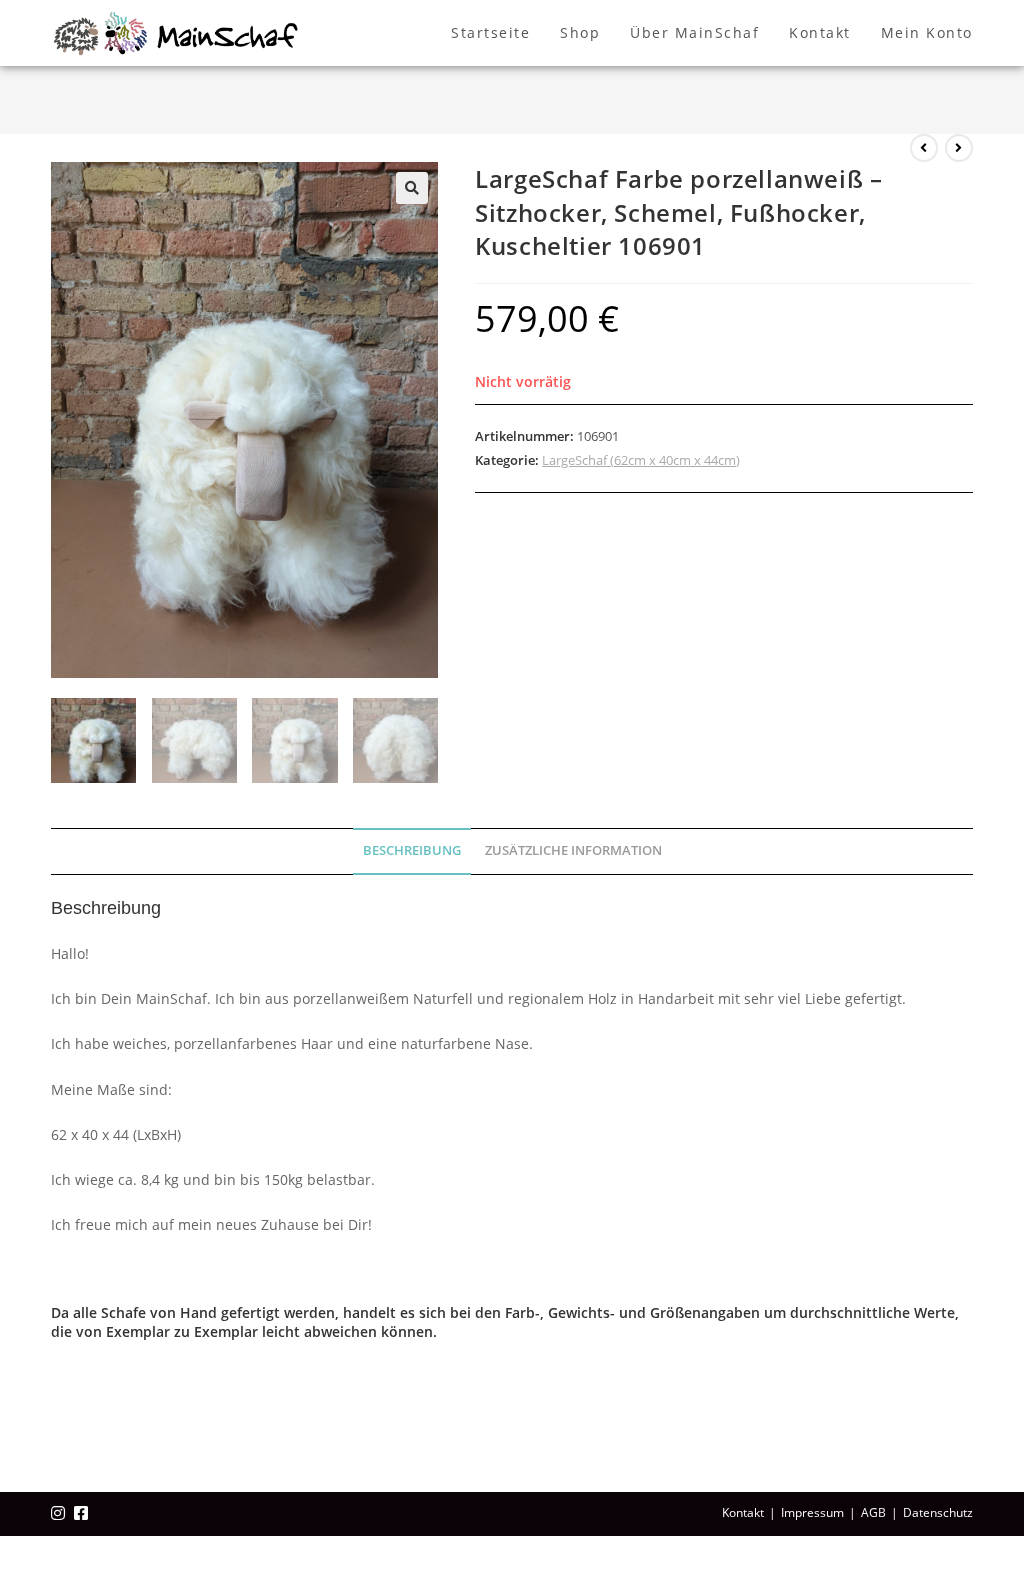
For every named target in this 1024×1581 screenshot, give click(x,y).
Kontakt (743, 1512)
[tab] (412, 851)
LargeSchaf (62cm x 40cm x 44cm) (641, 460)
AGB (873, 1512)
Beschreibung (412, 850)
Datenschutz (938, 1512)
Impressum (812, 1512)
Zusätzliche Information (573, 850)
